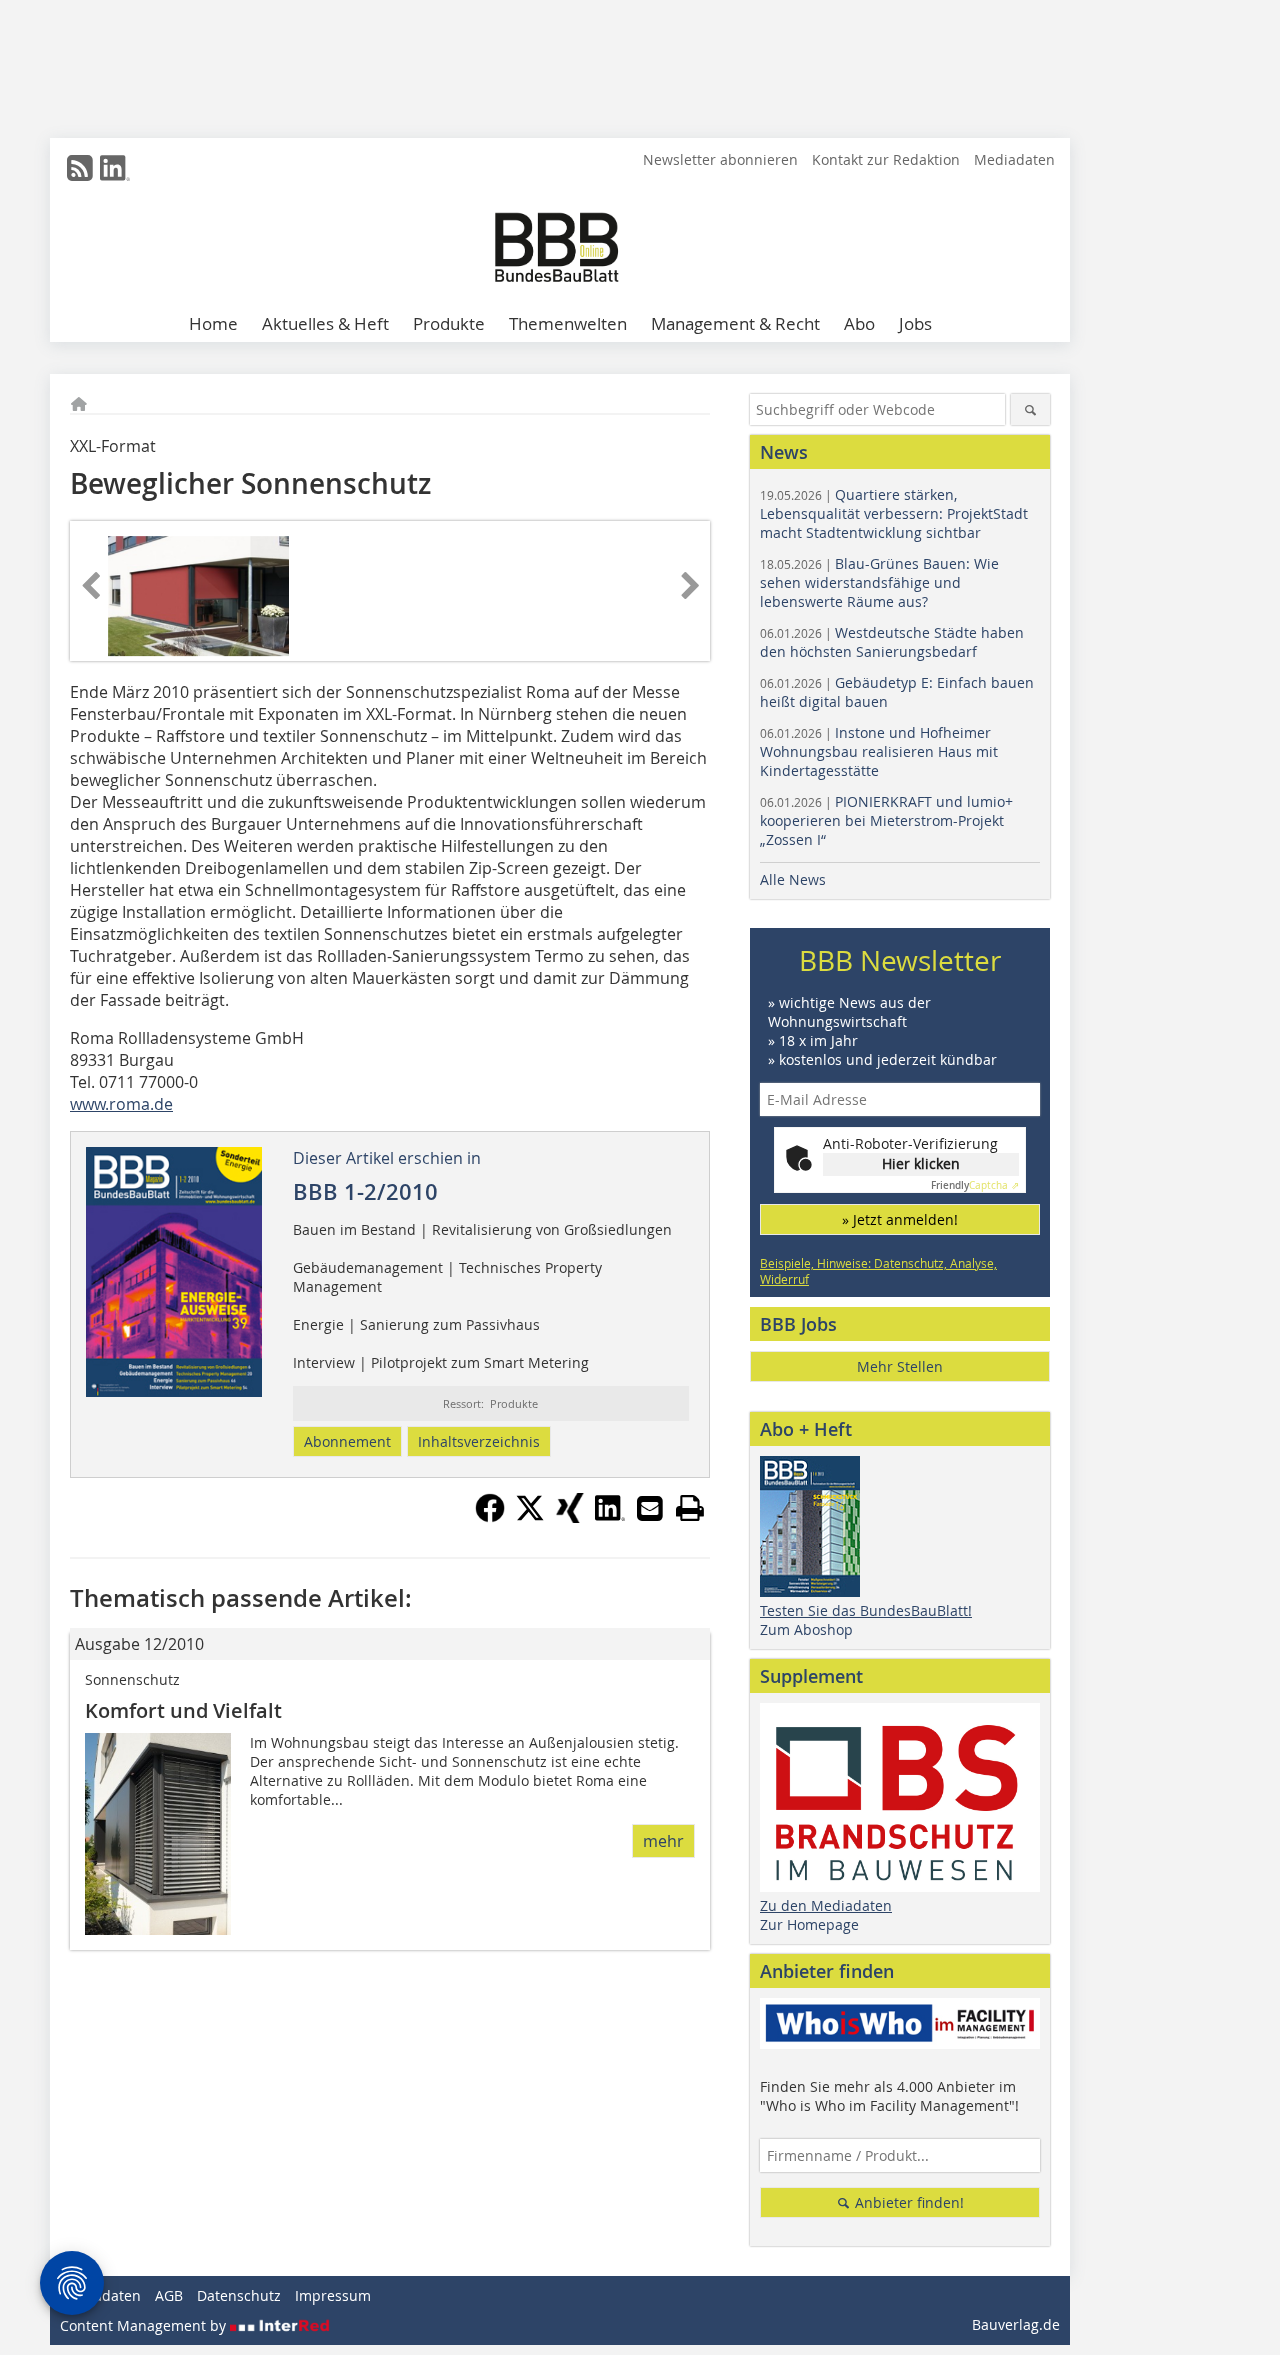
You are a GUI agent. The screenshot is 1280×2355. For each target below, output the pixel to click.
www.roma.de (121, 1104)
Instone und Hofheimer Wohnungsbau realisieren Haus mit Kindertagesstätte (879, 751)
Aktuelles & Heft (325, 323)
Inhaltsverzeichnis (479, 1441)
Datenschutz (239, 2295)
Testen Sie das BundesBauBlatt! (866, 1610)
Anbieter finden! (907, 2202)
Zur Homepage (809, 1924)
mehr (663, 1841)
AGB (169, 2295)
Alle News (793, 879)
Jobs (915, 323)
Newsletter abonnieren (720, 159)
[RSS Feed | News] (80, 168)
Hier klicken (921, 1163)
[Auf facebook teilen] (490, 1517)
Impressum (333, 2295)
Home (213, 323)
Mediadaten (1014, 159)
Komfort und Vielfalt (183, 1710)
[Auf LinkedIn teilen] (610, 1517)
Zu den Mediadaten (826, 1905)
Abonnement (347, 1441)
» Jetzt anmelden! (900, 1219)
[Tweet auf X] (530, 1517)
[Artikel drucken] (690, 1508)
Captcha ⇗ (975, 1185)
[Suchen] (1030, 409)
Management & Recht (735, 323)
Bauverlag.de (1016, 2324)
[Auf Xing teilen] (570, 1517)
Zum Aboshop (806, 1629)
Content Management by (145, 2325)
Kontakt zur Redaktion (886, 159)
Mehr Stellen (900, 1366)
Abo (859, 323)
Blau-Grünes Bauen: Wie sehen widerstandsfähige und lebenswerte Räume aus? (879, 582)
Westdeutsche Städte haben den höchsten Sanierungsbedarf (892, 642)
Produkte (449, 323)
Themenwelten (568, 323)
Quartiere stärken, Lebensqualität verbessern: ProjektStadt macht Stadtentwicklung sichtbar (894, 513)
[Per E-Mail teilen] (650, 1508)
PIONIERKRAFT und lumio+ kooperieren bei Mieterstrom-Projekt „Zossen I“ (886, 820)
